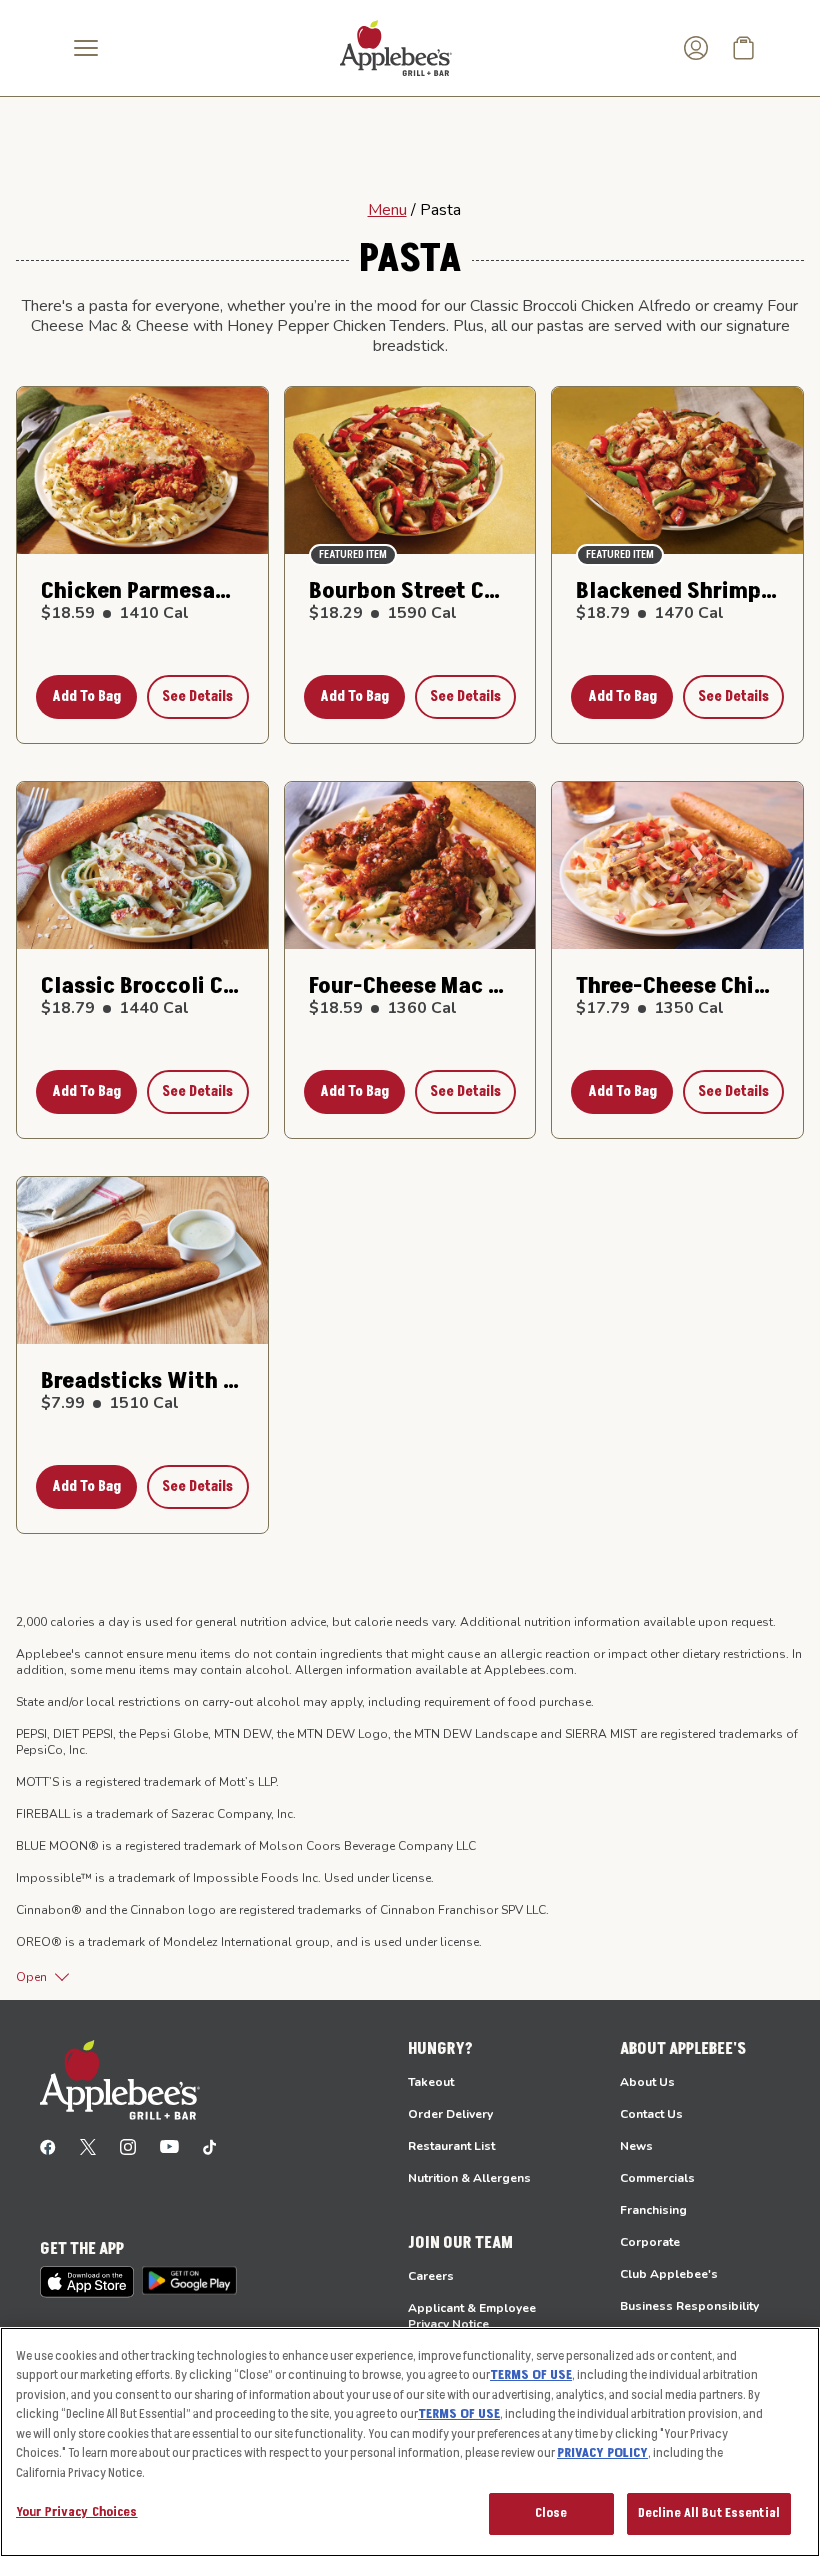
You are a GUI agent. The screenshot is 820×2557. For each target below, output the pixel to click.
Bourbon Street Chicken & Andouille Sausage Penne (410, 591)
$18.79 (650, 613)
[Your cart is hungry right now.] (744, 48)
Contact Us (651, 2114)
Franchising (653, 2210)
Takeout (431, 2082)
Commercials (657, 2178)
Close (551, 2513)
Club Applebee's (669, 2274)
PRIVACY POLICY (602, 2453)
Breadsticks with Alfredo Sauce (142, 1381)
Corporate (650, 2242)
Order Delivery (450, 2114)
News (636, 2146)
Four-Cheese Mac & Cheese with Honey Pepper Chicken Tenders (410, 986)
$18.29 (383, 613)
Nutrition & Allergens (469, 2178)
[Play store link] (189, 2280)
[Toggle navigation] (86, 48)
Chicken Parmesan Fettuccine (142, 591)
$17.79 (650, 1008)
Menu (387, 210)
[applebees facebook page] (48, 2146)
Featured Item (353, 554)
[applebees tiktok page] (209, 2146)
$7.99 (110, 1403)
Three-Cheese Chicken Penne (677, 986)
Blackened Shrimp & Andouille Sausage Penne (677, 591)
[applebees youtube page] (169, 2146)
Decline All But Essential (709, 2513)
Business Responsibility (689, 2306)
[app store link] (87, 2282)
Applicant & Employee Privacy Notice (472, 2316)
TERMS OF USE (531, 2375)
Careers (431, 2276)
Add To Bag (86, 696)
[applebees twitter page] (88, 2146)
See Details (197, 696)
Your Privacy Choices (77, 2512)
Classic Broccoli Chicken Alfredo (142, 986)
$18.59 (115, 613)
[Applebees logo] (396, 47)
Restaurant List (451, 2146)
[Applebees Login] (696, 48)
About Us (647, 2082)
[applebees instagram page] (128, 2146)
